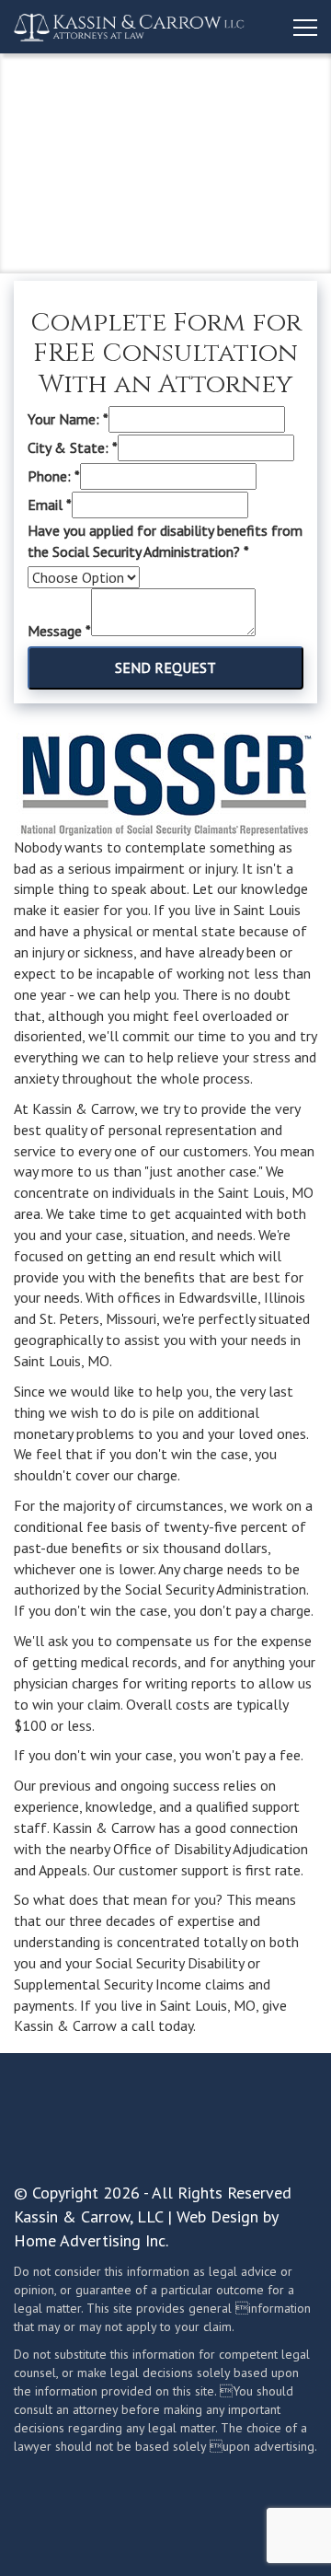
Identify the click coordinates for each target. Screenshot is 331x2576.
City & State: (73, 447)
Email (50, 505)
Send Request (165, 667)
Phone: (54, 476)
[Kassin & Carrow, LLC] (129, 27)
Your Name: (68, 419)
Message (59, 631)
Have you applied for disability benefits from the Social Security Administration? (165, 541)
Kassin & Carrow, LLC (88, 2216)
